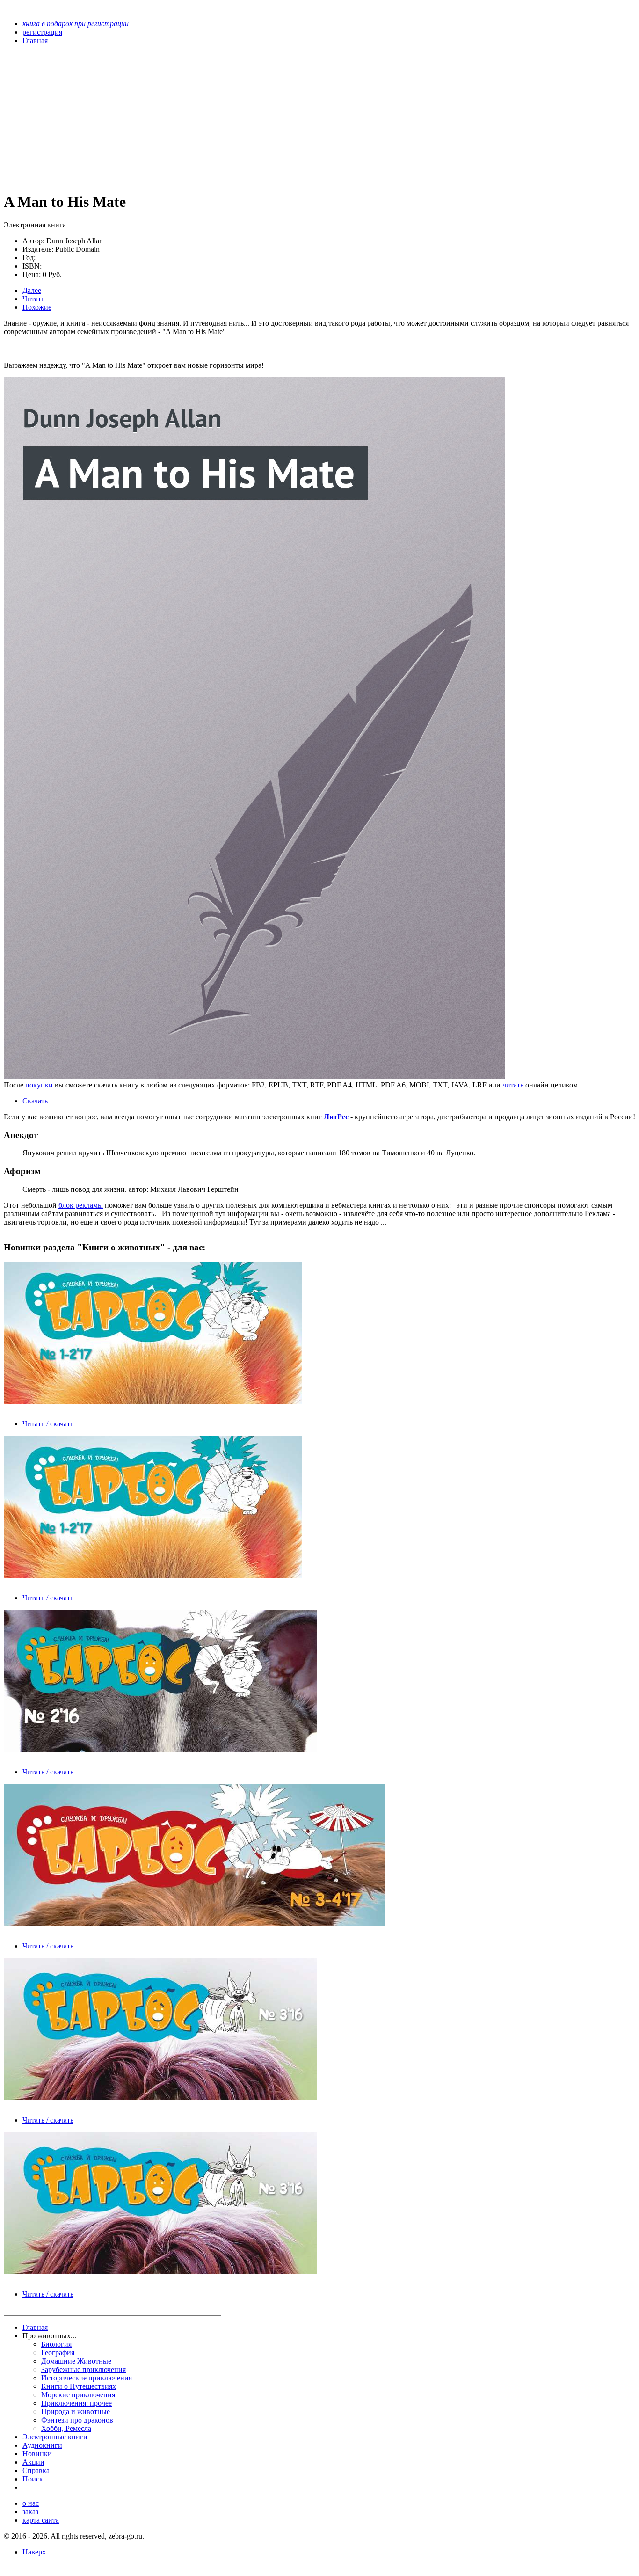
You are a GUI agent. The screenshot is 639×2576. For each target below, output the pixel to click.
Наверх (34, 2552)
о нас (31, 2503)
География (58, 2353)
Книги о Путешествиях (79, 2386)
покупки (39, 1085)
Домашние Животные (76, 2361)
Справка (36, 2470)
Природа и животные (76, 2412)
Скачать (35, 1101)
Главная (35, 2327)
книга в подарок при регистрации (76, 24)
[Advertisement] (225, 118)
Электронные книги (55, 2437)
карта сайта (41, 2520)
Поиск (33, 2479)
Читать (33, 299)
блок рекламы (81, 1205)
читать (513, 1085)
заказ (30, 2512)
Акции (33, 2462)
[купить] (254, 1076)
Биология (56, 2344)
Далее (32, 290)
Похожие (37, 307)
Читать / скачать (48, 1424)
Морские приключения (78, 2395)
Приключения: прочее (76, 2403)
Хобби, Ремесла (66, 2428)
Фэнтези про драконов (77, 2420)
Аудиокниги (42, 2445)
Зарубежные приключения (84, 2369)
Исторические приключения (87, 2378)
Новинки (37, 2454)
